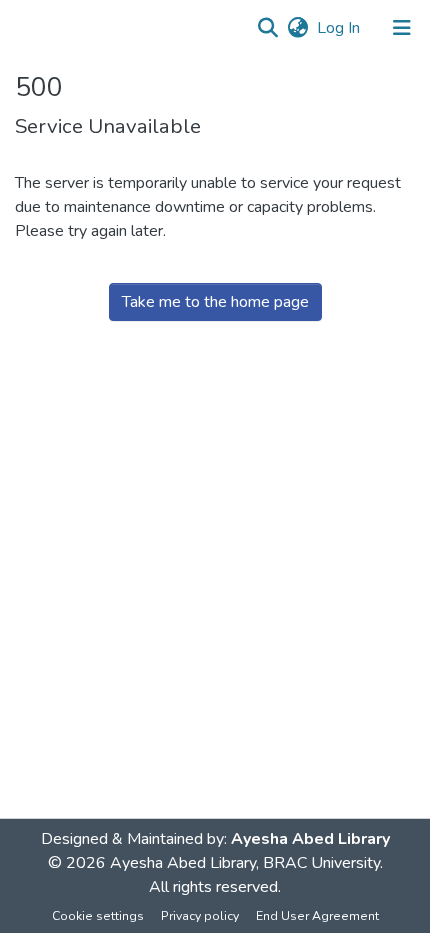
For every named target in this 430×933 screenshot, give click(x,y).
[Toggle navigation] (402, 28)
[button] (267, 28)
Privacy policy (200, 916)
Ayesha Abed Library (310, 839)
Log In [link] (339, 28)
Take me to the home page (215, 302)
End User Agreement (317, 916)
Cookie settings (98, 916)
